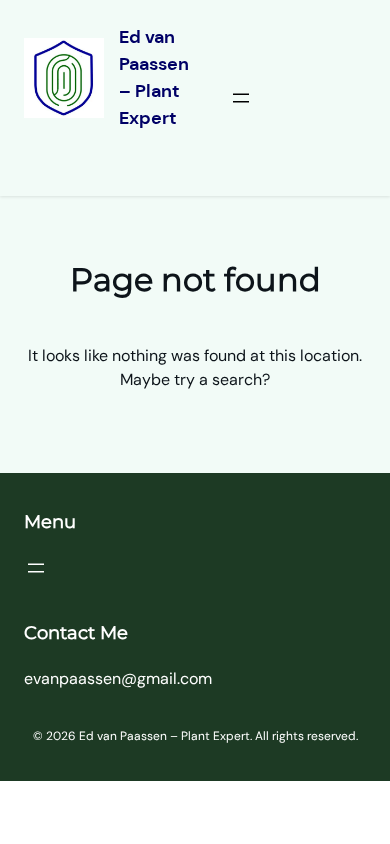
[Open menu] (241, 98)
